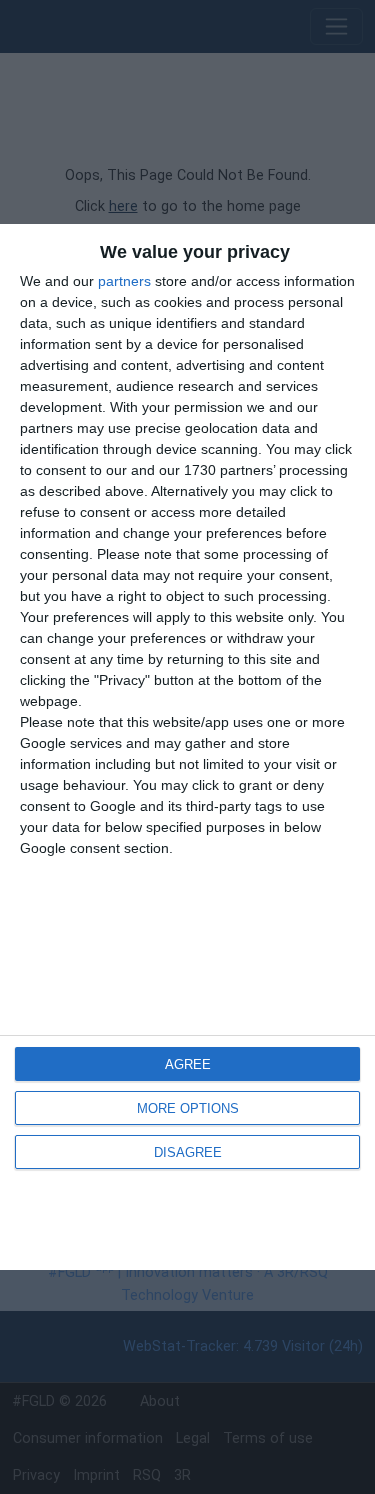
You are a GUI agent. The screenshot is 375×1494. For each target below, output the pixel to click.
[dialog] (187, 747)
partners (124, 281)
